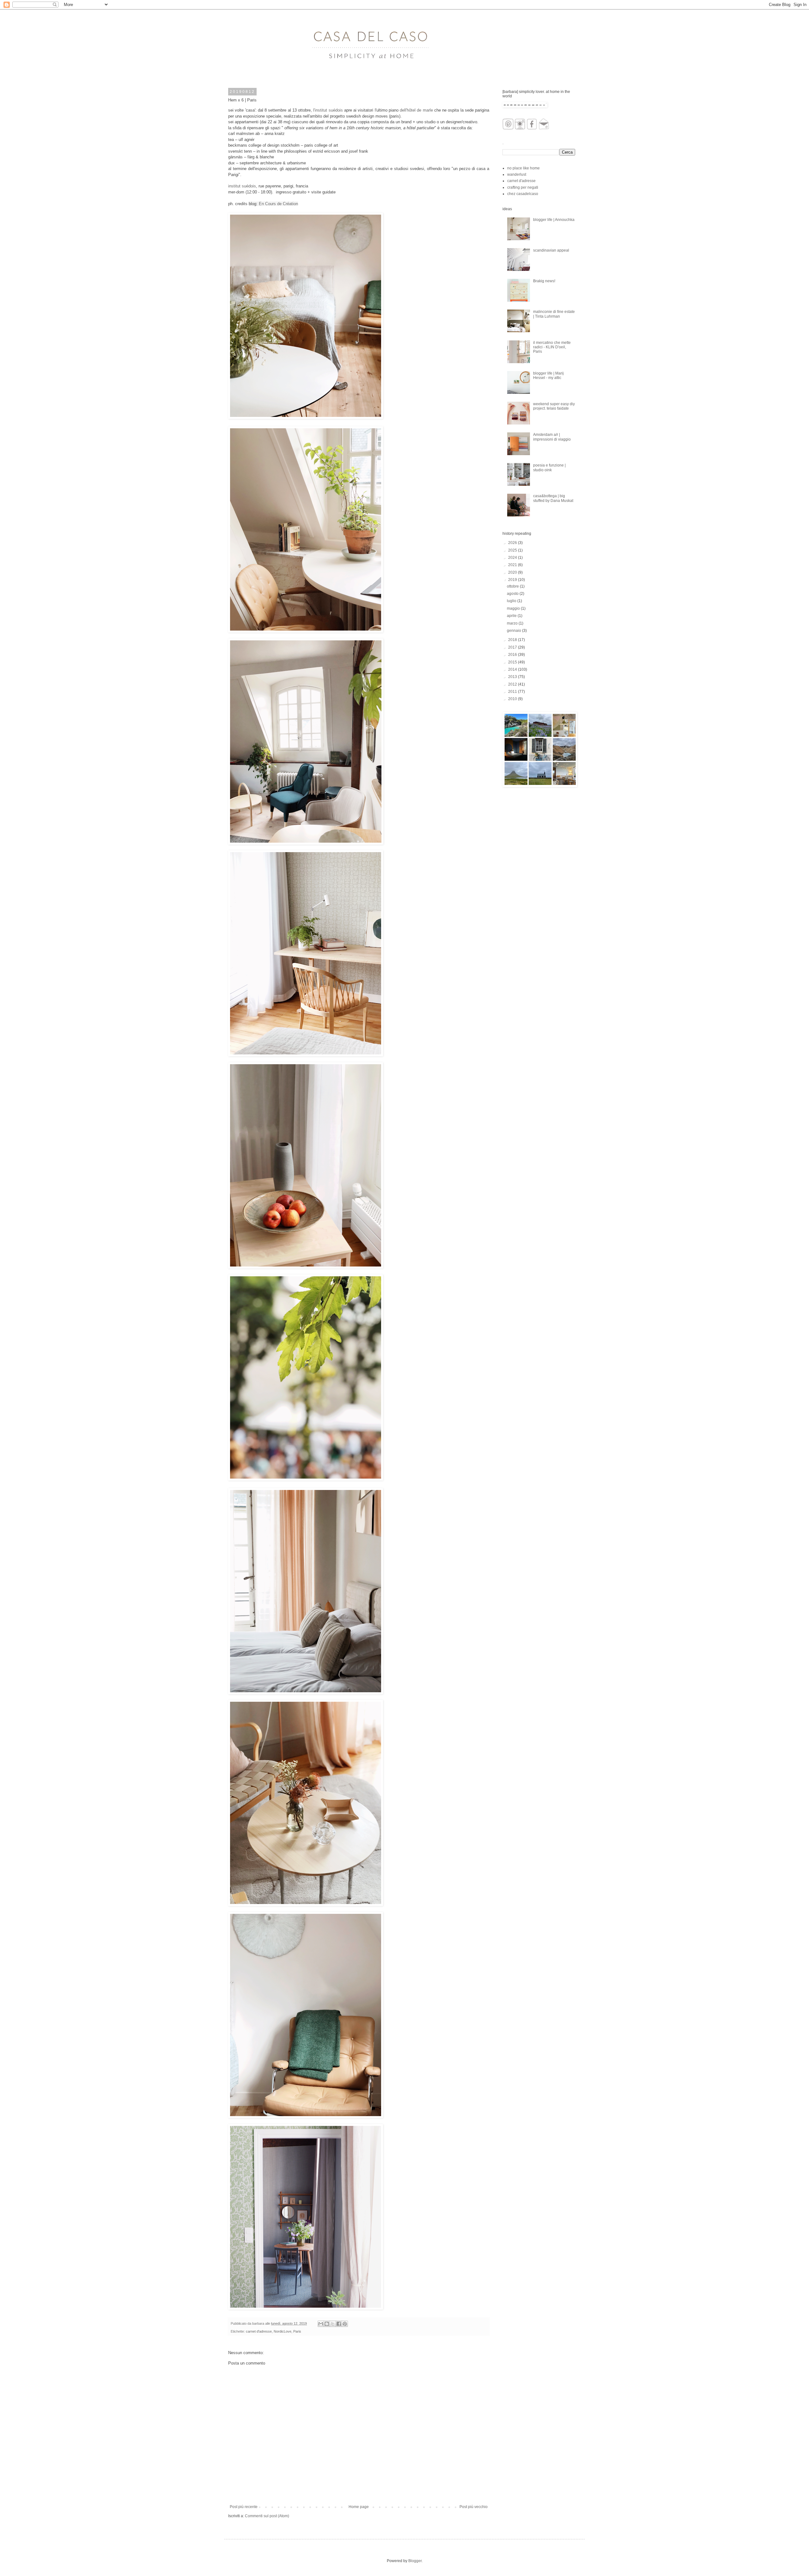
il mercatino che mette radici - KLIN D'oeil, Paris (552, 347)
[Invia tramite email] (321, 2324)
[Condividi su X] (333, 2324)
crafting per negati (523, 187)
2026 (513, 543)
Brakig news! (544, 281)
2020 (513, 572)
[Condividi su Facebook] (339, 2324)
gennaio (514, 631)
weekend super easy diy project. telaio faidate (554, 406)
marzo (513, 623)
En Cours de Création (278, 204)
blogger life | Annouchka (554, 220)
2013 (513, 677)
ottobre (513, 586)
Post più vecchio (474, 2507)
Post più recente (244, 2507)
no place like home (523, 168)
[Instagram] (520, 128)
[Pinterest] (508, 128)
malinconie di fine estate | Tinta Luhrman (554, 314)
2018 (513, 640)
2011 (513, 692)
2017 (513, 647)
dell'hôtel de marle (416, 110)
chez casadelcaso (523, 194)
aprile (512, 616)
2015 (513, 662)
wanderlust (517, 174)
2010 (513, 699)
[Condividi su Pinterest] (345, 2324)
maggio (514, 608)
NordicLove (283, 2331)
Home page (359, 2507)
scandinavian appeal (551, 250)
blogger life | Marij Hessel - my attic (548, 375)
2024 (513, 558)
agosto (513, 594)
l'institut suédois (328, 110)
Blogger (415, 2561)
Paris (297, 2331)
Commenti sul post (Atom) (267, 2516)
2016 (513, 655)
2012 (513, 684)
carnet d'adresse (259, 2331)
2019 (513, 580)
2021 (513, 565)
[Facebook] (532, 128)
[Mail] (544, 128)
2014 (513, 669)
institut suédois (242, 186)
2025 (513, 550)
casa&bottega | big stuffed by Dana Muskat (553, 498)
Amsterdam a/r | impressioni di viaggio (552, 437)
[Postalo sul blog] (327, 2324)
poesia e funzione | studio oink (549, 467)
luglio (512, 601)
